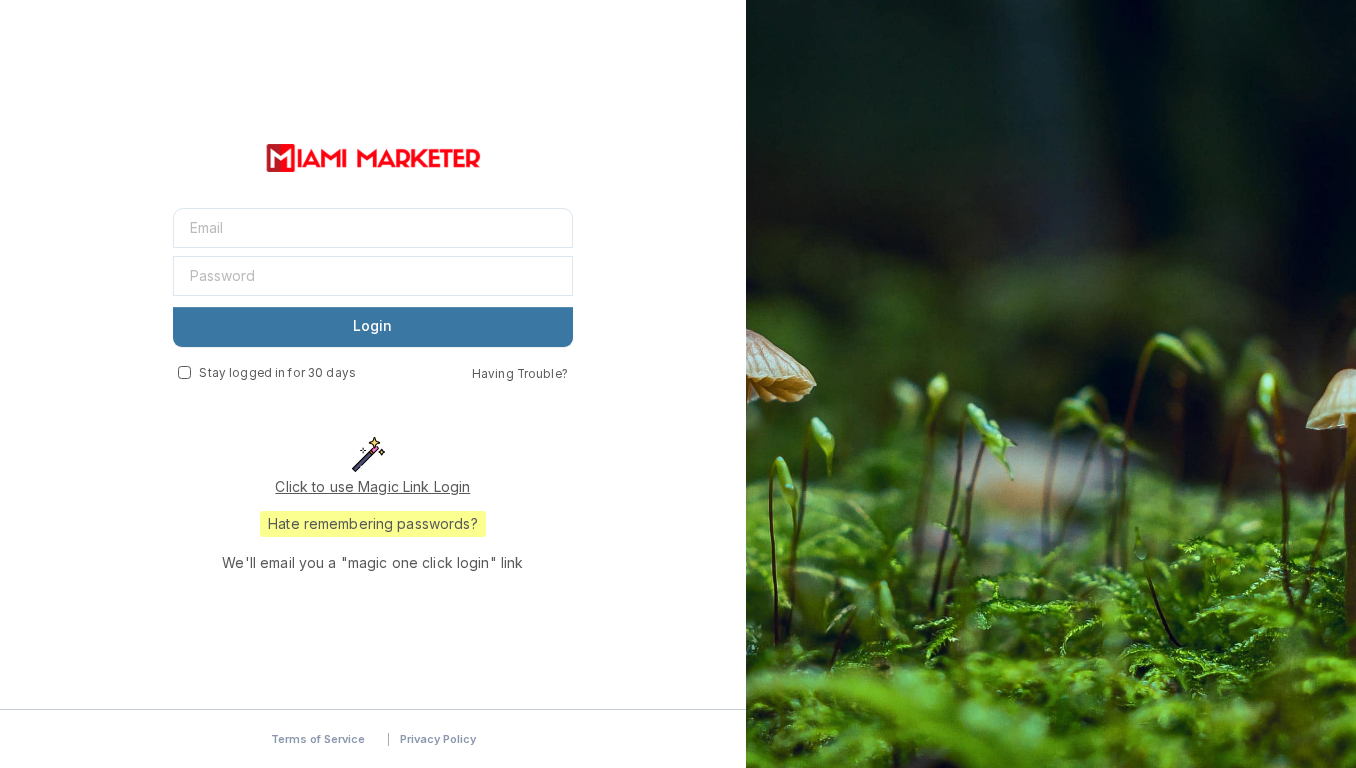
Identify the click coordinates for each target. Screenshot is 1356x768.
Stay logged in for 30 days (277, 373)
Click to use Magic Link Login (372, 486)
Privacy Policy (438, 739)
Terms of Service (318, 739)
